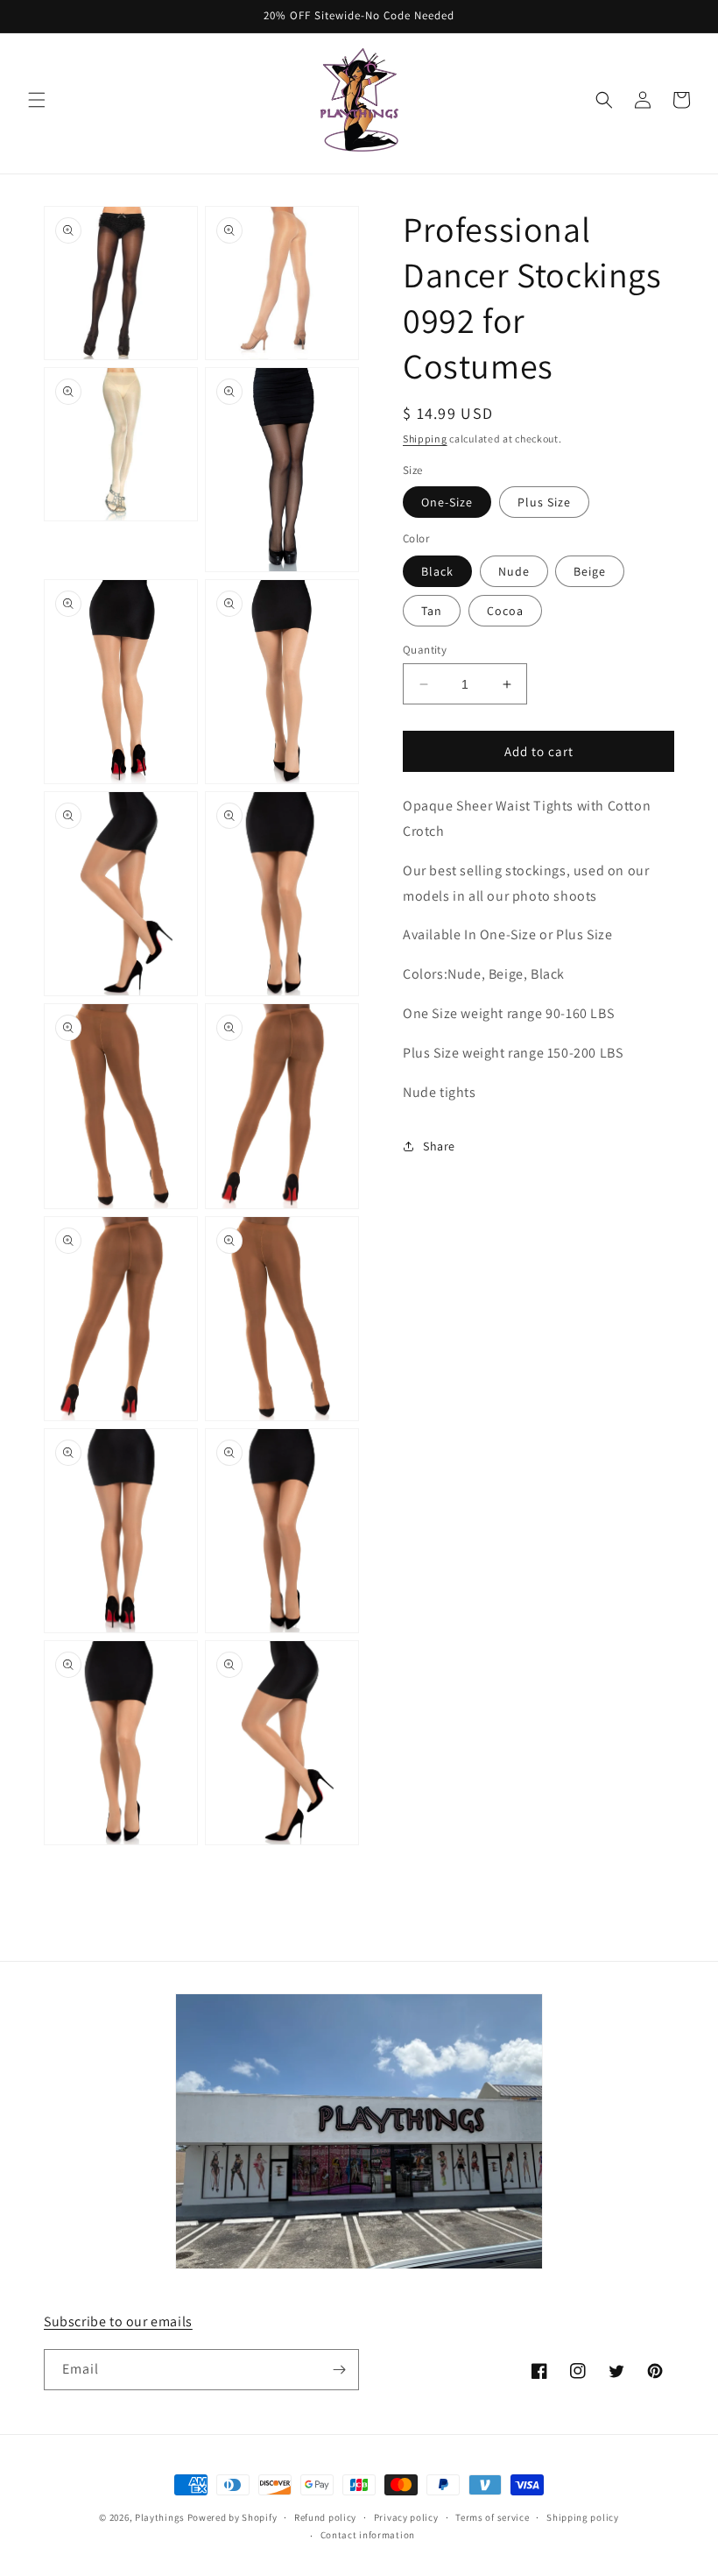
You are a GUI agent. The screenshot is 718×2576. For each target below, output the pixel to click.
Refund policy (325, 2517)
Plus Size (544, 502)
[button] (37, 100)
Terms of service (492, 2517)
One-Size (447, 502)
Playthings (160, 2517)
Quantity (425, 650)
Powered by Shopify (232, 2517)
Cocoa (505, 611)
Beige (590, 571)
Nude (514, 571)
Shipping (425, 439)
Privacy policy (406, 2517)
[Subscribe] (339, 2370)
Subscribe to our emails (118, 2321)
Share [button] (439, 1146)
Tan (432, 611)
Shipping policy (583, 2517)
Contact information (368, 2535)
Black (437, 571)
